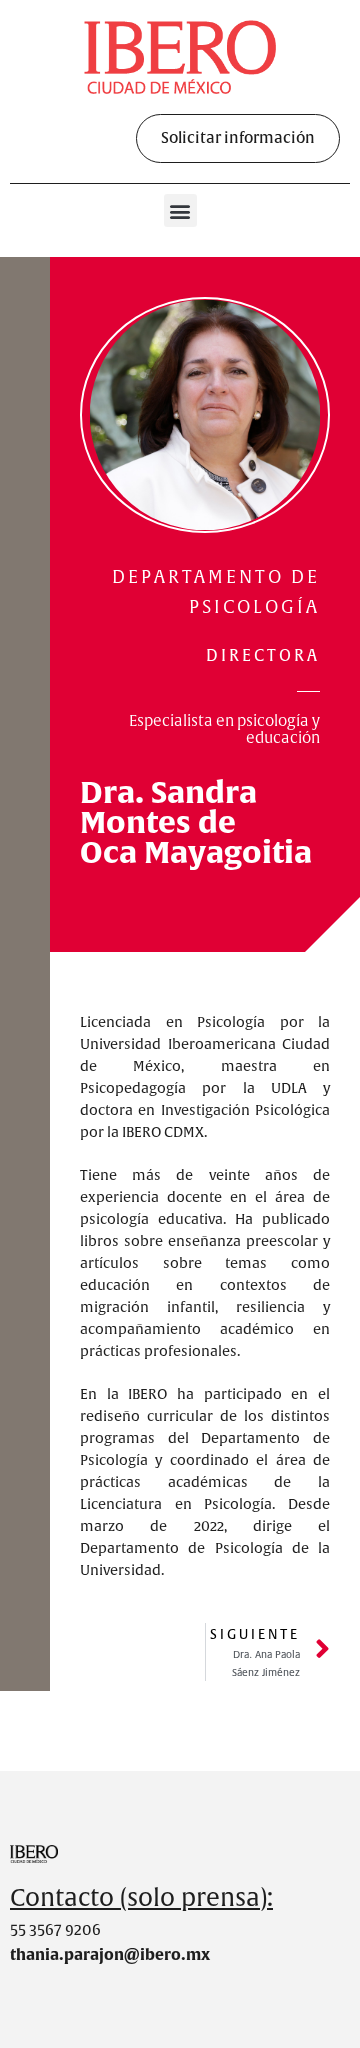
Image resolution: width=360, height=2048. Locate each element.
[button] (238, 138)
